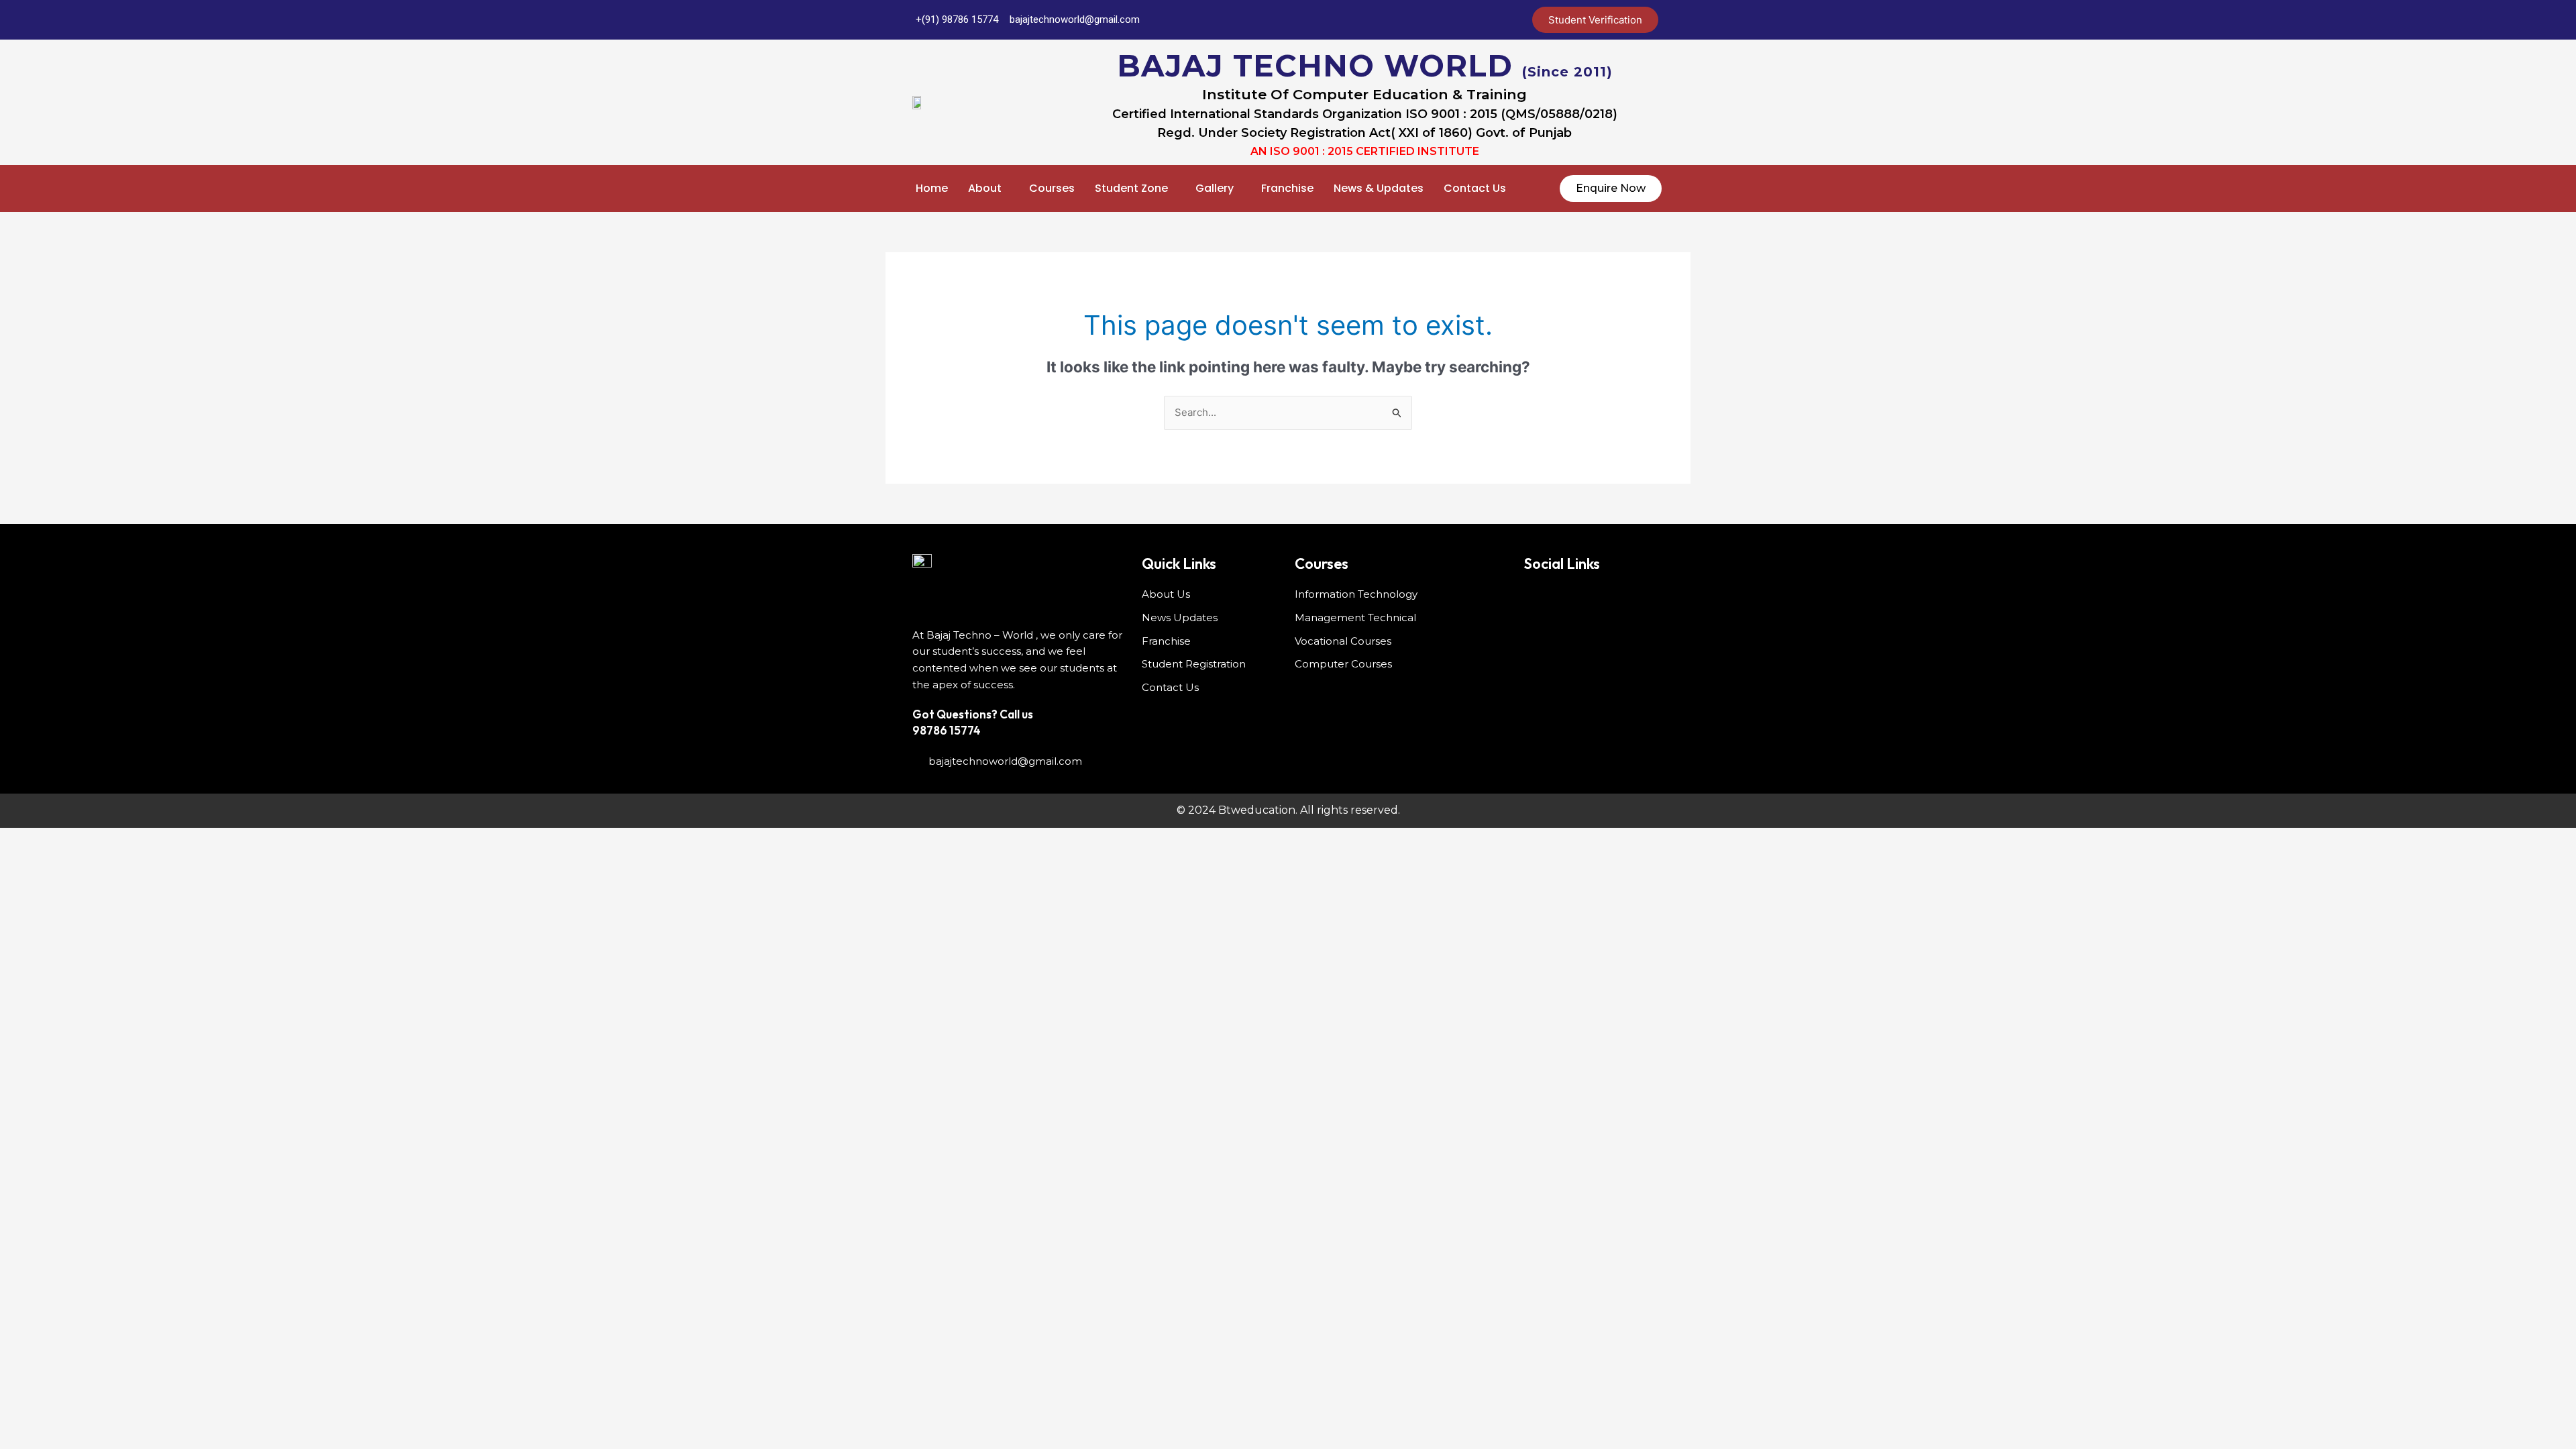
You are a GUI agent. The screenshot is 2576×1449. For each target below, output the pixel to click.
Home (932, 188)
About (985, 188)
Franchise (1287, 188)
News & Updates (1379, 188)
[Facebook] (1384, 20)
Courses (1052, 188)
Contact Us (1475, 188)
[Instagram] (1491, 20)
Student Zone (1131, 188)
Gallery (1215, 188)
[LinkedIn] (1438, 20)
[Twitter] (1411, 20)
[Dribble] (1464, 20)
